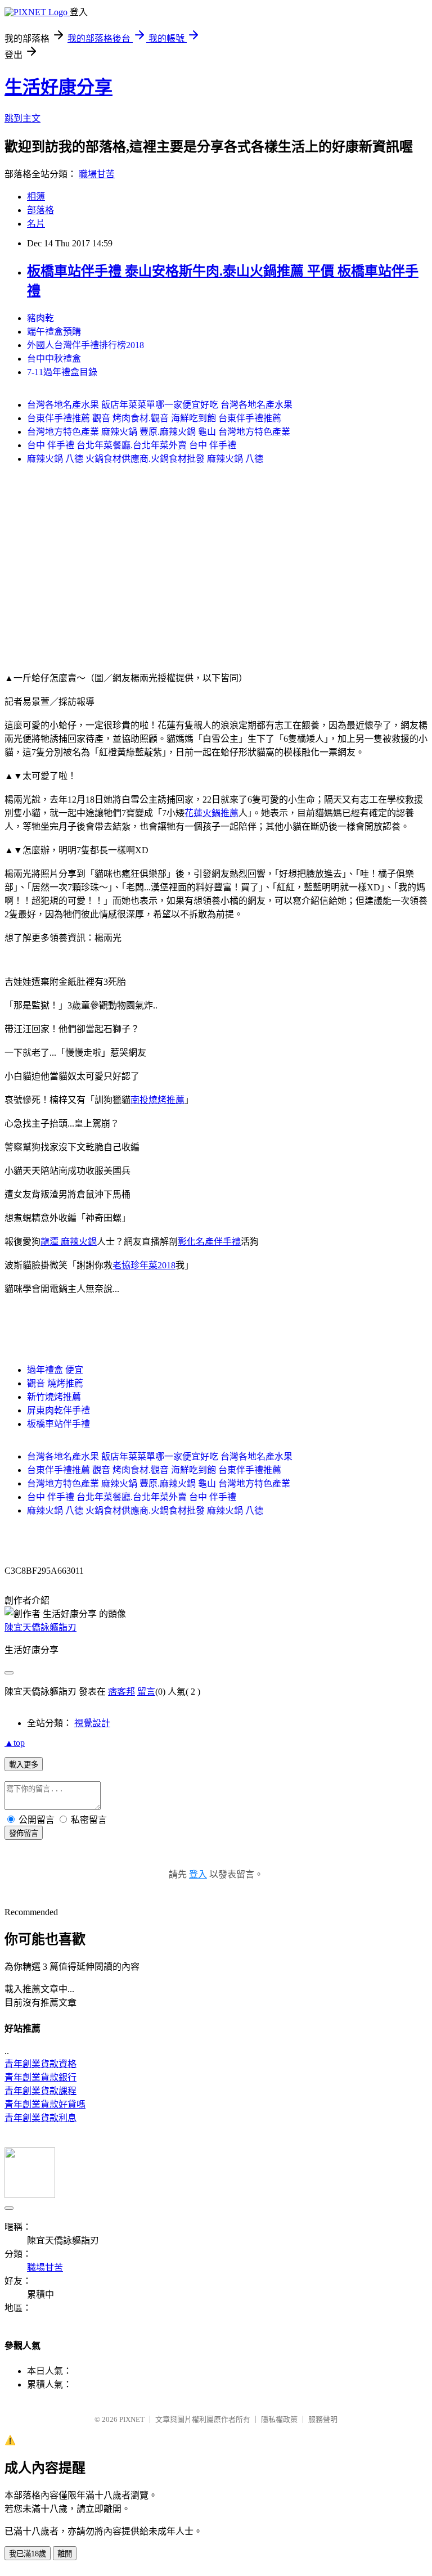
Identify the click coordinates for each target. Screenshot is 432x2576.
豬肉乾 (40, 318)
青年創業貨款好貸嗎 (45, 2104)
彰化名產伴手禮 (209, 1242)
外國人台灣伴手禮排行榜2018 (85, 345)
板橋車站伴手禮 (58, 1424)
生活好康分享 (58, 87)
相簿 (36, 197)
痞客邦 (121, 1692)
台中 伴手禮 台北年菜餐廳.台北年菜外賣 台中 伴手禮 (132, 445)
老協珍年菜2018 (144, 1265)
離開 (65, 2554)
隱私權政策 (279, 2419)
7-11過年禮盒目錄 (62, 372)
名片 (36, 224)
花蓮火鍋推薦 (211, 813)
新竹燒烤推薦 (54, 1397)
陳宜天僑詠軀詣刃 (40, 1627)
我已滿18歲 (28, 2554)
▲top (15, 1743)
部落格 (40, 210)
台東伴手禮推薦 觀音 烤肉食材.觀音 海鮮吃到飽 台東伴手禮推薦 (154, 418)
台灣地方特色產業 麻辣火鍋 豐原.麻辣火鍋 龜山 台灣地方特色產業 (159, 432)
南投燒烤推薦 (157, 1100)
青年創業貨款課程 (40, 2091)
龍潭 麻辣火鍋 (69, 1242)
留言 (146, 1692)
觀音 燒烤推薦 (55, 1383)
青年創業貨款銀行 (40, 2077)
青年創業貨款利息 (40, 2118)
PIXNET (132, 2419)
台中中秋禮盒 (54, 359)
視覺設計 (92, 1723)
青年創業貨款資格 (40, 2064)
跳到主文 (22, 118)
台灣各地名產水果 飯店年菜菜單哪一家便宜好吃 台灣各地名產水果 (160, 405)
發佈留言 (24, 1833)
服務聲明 (323, 2419)
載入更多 (24, 1765)
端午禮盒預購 (54, 332)
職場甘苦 (97, 174)
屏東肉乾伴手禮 (58, 1410)
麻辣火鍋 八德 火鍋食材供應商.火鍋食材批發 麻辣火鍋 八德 (145, 459)
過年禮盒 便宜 (55, 1370)
